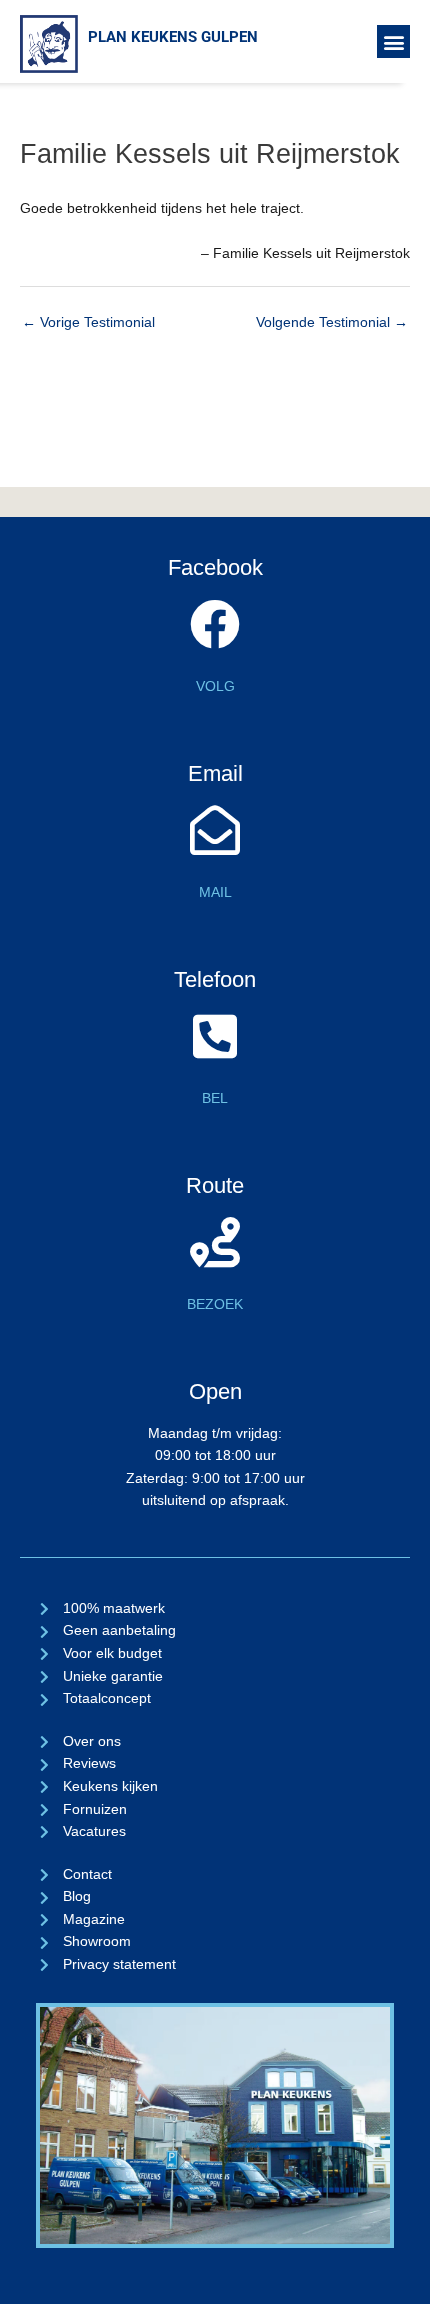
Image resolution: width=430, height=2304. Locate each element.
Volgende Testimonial (332, 322)
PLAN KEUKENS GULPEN (173, 37)
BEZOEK (215, 1304)
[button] (393, 41)
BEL (215, 1098)
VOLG (215, 686)
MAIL (215, 892)
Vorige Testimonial (88, 322)
